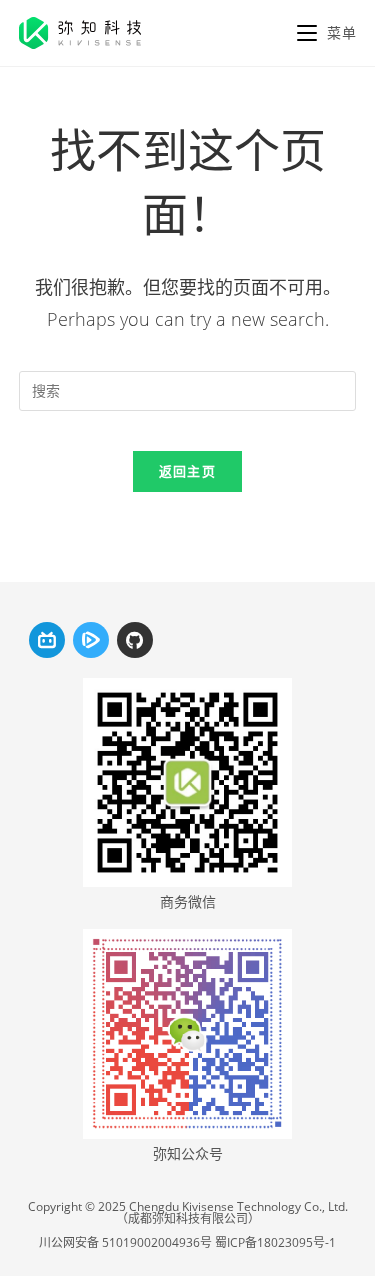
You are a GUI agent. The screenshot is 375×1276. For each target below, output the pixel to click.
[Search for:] (188, 389)
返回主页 (187, 471)
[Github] (135, 640)
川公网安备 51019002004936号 (125, 1242)
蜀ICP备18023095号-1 (275, 1242)
